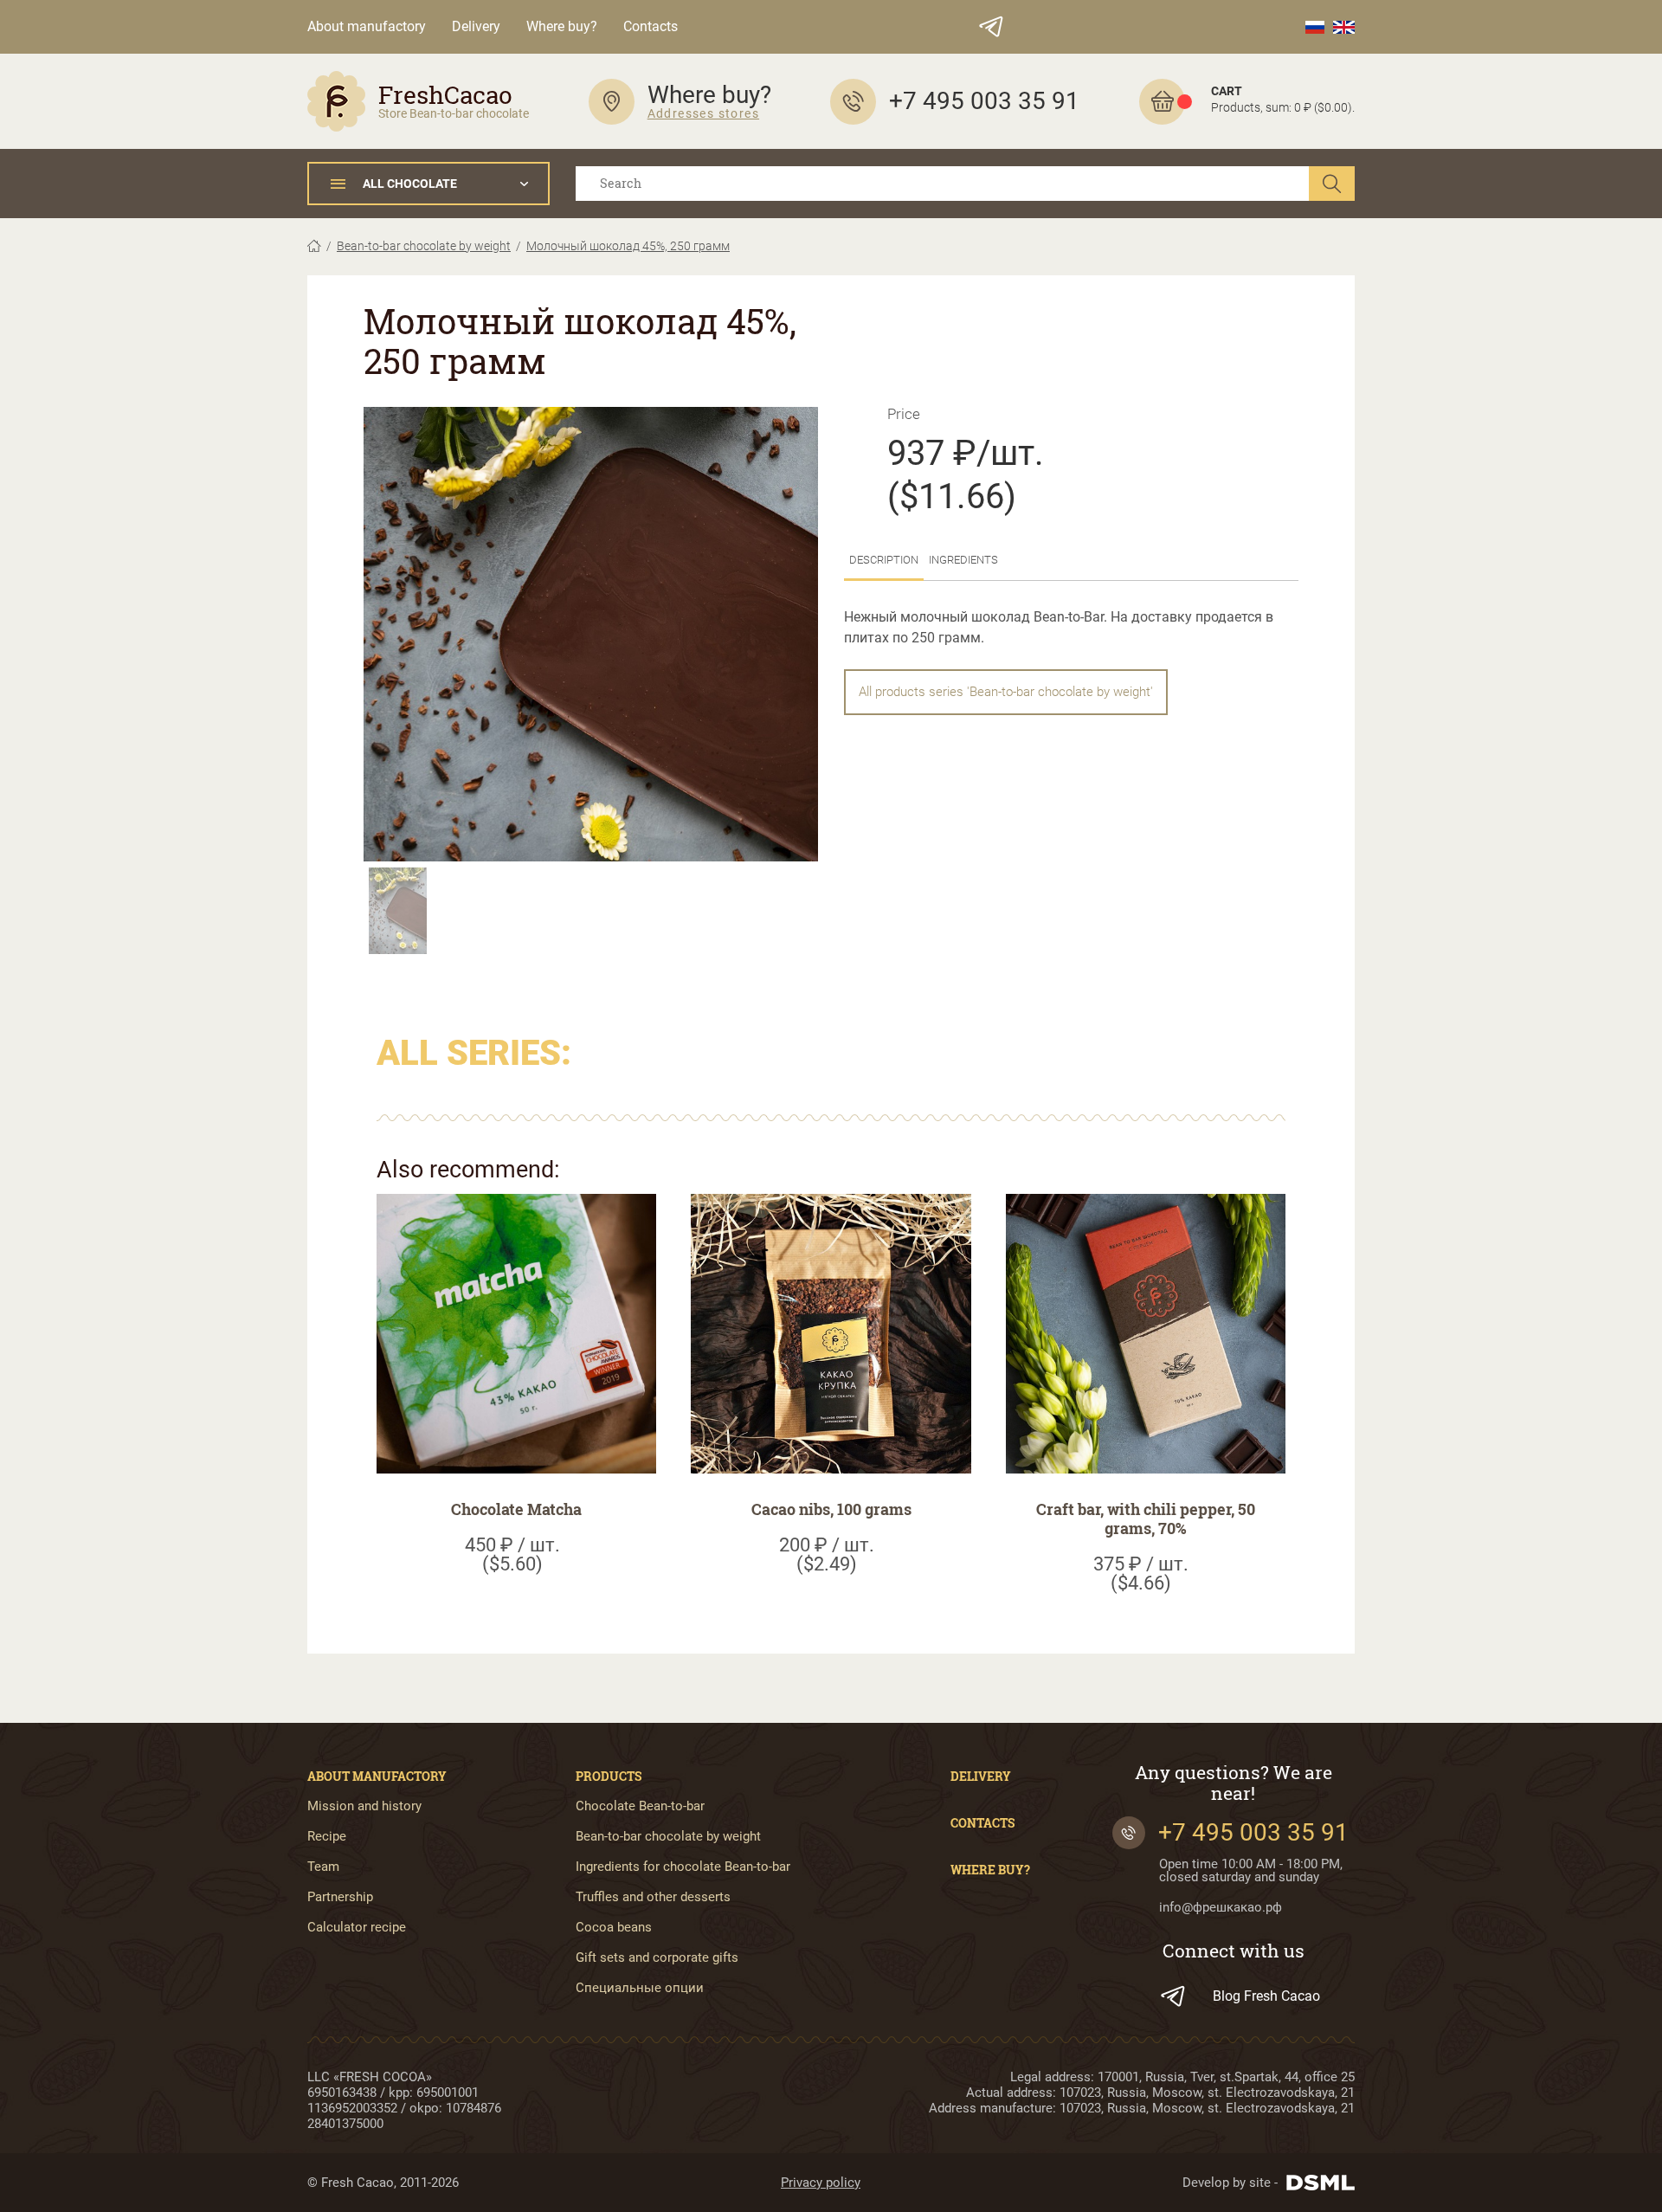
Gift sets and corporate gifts (657, 1958)
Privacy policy (821, 2183)
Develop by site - (1230, 2183)
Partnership (340, 1897)
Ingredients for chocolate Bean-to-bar (683, 1867)
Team (323, 1867)
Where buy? (562, 26)
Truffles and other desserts (653, 1897)
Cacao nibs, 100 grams (831, 1509)
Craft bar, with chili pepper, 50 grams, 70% (1146, 1519)
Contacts (651, 26)
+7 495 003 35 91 (1253, 1832)
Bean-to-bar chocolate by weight (424, 246)
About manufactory (367, 26)
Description (884, 560)
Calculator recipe (357, 1928)
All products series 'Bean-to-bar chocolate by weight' (1006, 692)
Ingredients (963, 560)
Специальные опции (640, 1988)
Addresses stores (703, 113)
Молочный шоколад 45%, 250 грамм (628, 246)
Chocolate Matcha (516, 1509)
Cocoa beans (614, 1928)
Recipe (327, 1837)
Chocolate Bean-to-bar (640, 1806)
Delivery (476, 26)
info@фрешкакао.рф (1221, 1908)
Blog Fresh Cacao (1266, 1996)
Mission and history (364, 1806)
